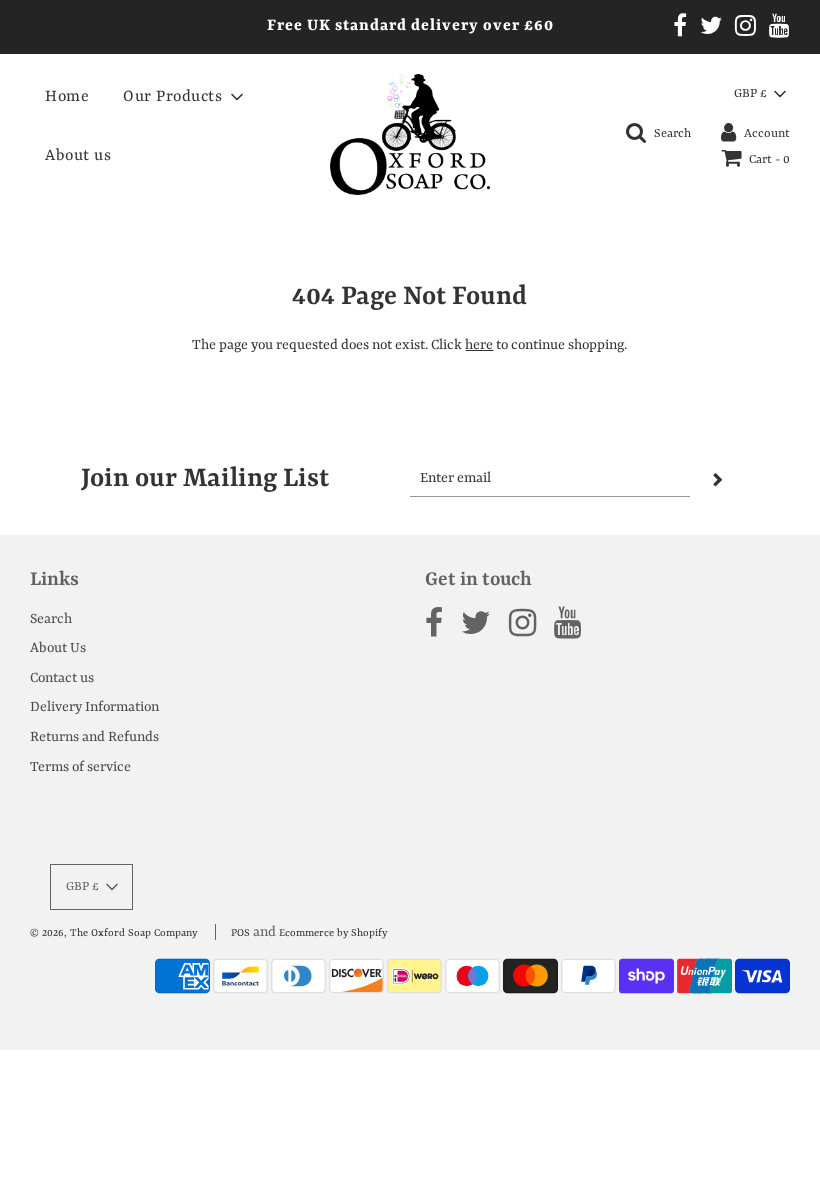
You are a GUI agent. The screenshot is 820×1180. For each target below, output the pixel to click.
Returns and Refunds (94, 737)
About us (78, 156)
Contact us (62, 678)
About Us (58, 648)
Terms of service (80, 767)
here (479, 345)
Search (51, 619)
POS (240, 933)
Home (67, 97)
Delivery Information (94, 707)
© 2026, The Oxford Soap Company (113, 933)
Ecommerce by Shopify (333, 933)
